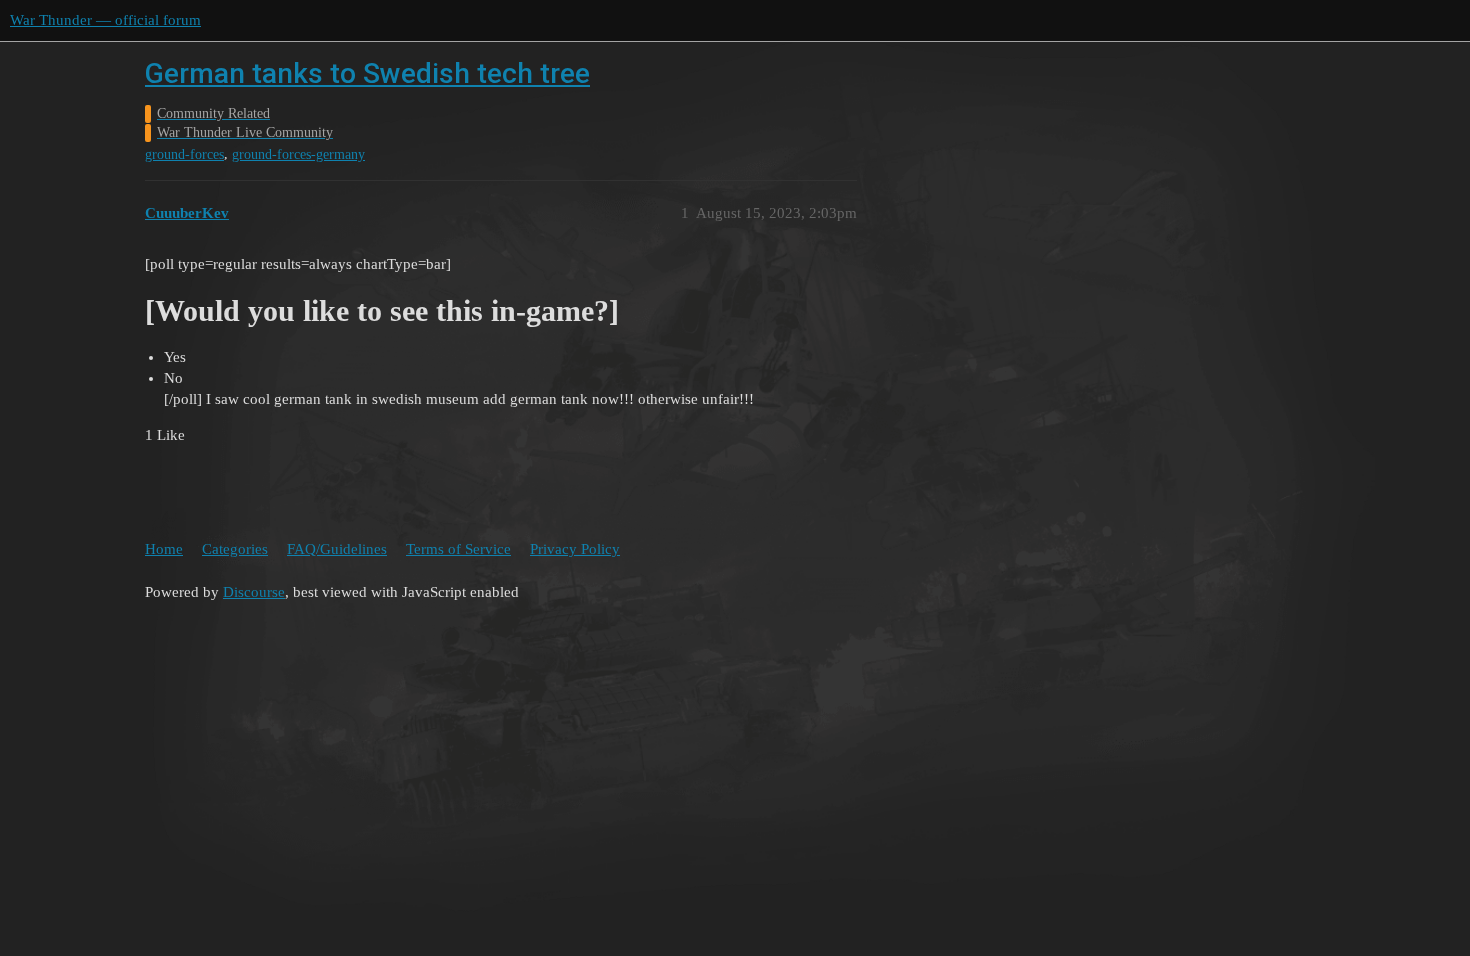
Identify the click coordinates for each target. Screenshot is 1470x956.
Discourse (254, 592)
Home (164, 549)
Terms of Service (458, 549)
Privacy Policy (575, 549)
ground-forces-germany (298, 154)
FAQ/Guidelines (337, 549)
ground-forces (184, 154)
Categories (235, 549)
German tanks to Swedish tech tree (367, 73)
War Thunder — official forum (105, 20)
